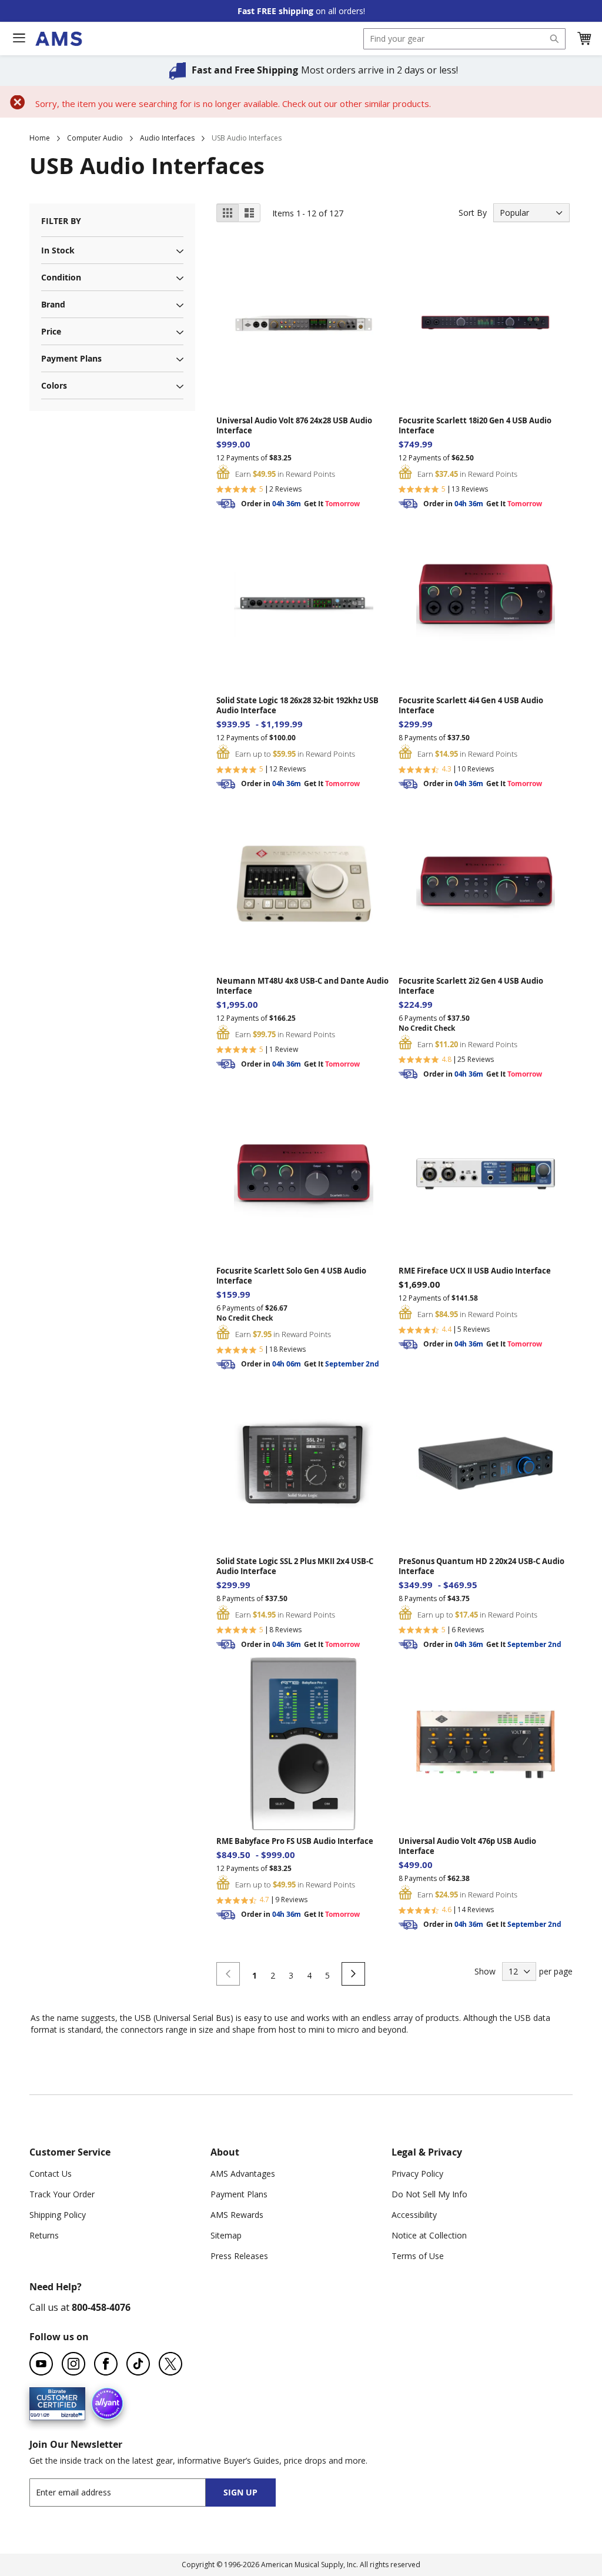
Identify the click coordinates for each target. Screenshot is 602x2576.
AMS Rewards (237, 2215)
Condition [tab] (61, 277)
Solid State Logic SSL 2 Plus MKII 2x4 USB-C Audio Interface (295, 1566)
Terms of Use (418, 2256)
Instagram (73, 2364)
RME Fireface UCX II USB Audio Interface (475, 1271)
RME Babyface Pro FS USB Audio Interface (295, 1841)
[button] (584, 39)
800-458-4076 (101, 2307)
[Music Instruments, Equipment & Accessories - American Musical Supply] (58, 39)
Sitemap (226, 2235)
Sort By (473, 213)
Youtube (41, 2364)
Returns (44, 2235)
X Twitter (170, 2364)
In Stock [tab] (58, 250)
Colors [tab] (54, 385)
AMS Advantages (243, 2174)
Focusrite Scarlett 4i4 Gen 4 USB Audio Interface (471, 706)
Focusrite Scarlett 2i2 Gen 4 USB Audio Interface (471, 986)
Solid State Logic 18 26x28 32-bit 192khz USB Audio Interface (297, 706)
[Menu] (19, 38)
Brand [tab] (53, 304)
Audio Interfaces (167, 138)
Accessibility (414, 2215)
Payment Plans (239, 2194)
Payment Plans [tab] (71, 358)
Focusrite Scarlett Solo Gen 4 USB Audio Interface (291, 1276)
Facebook (106, 2364)
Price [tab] (51, 331)
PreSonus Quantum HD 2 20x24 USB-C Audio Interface (481, 1566)
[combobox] (464, 39)
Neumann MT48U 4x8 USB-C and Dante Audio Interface (302, 986)
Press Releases (239, 2256)
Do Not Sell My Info (429, 2194)
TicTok (138, 2364)
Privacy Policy (417, 2174)
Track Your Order (62, 2194)
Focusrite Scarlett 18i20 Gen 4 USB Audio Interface (475, 426)
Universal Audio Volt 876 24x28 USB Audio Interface (294, 426)
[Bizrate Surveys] (69, 2413)
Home (40, 138)
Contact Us (51, 2174)
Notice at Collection (429, 2235)
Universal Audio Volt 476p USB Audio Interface (467, 1846)
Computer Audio (95, 138)
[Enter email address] (128, 2492)
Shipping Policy (58, 2215)
